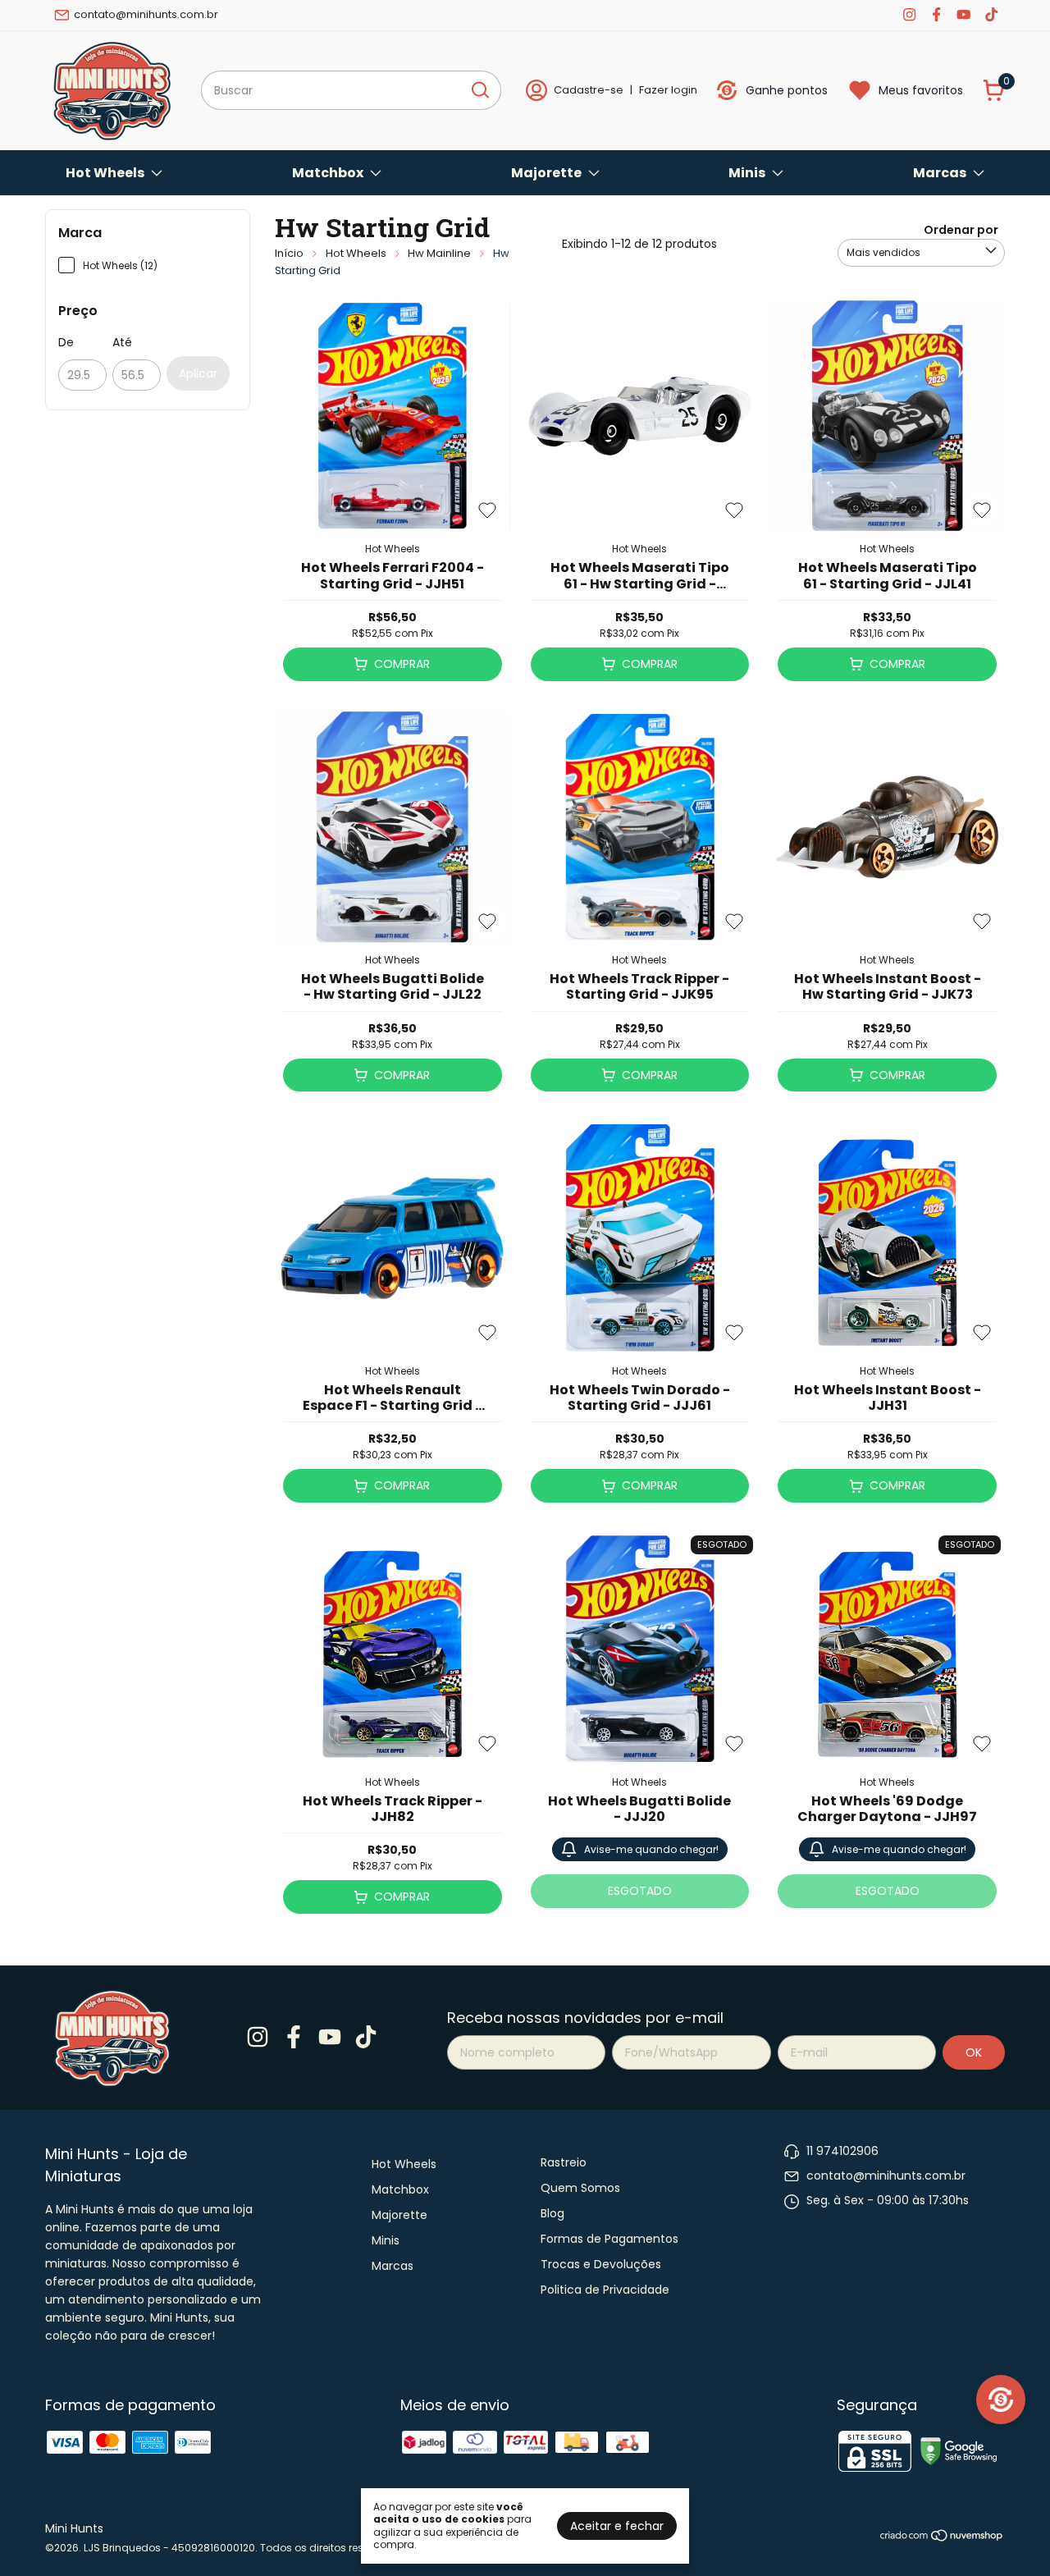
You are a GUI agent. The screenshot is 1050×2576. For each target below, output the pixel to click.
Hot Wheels (105, 173)
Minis (747, 173)
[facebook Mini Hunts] (936, 15)
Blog (552, 2213)
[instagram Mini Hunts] (909, 15)
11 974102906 (842, 2151)
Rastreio (564, 2162)
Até (122, 342)
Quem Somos (580, 2188)
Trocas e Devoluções (601, 2264)
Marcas (940, 173)
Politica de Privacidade (605, 2290)
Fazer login (668, 90)
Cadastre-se (589, 90)
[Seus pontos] (1001, 2400)
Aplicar (198, 373)
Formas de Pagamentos (609, 2239)
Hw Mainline (439, 253)
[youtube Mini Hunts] (963, 15)
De (66, 342)
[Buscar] (479, 89)
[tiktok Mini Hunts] (991, 15)
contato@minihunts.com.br (146, 14)
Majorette (546, 173)
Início (289, 253)
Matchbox (328, 173)
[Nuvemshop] (942, 2538)
